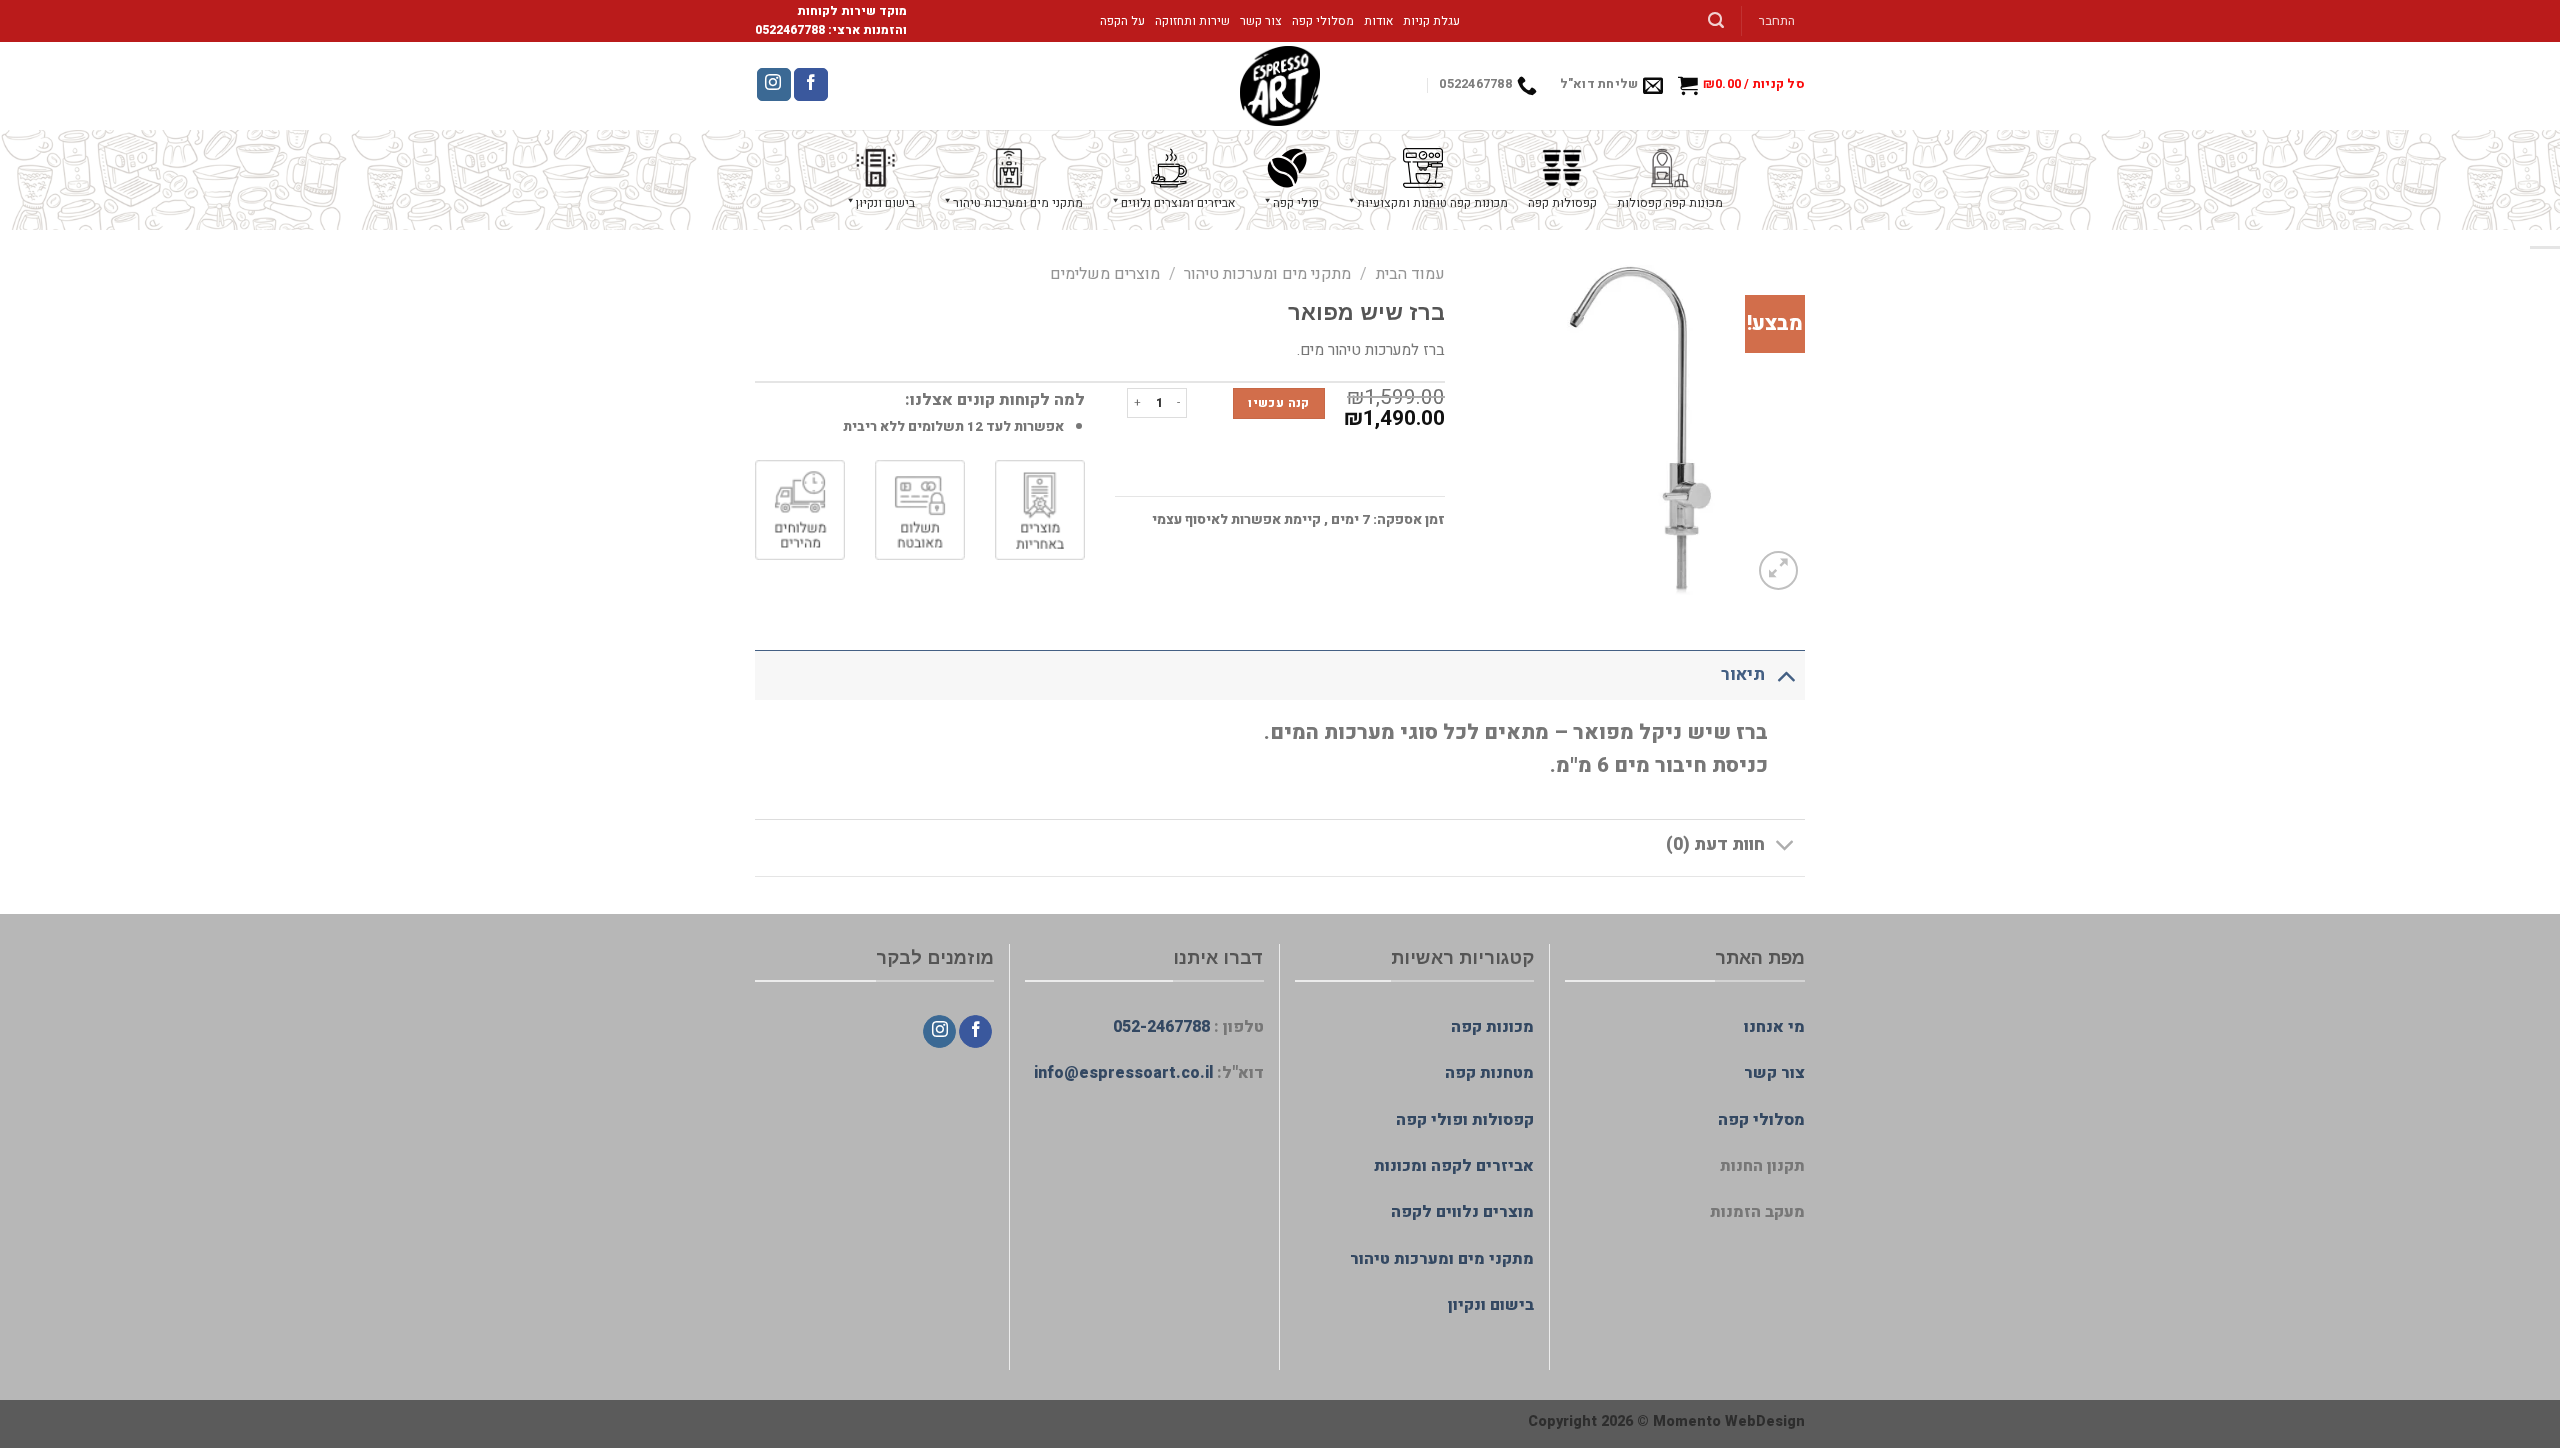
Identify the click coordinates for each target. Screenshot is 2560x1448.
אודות (1378, 21)
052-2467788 (1161, 1027)
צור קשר (1261, 21)
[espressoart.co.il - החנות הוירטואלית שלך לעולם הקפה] (1280, 86)
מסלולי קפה (1323, 21)
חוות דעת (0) (1715, 844)
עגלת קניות (1431, 21)
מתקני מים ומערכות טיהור (1267, 274)
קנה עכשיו (1278, 403)
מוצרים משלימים (1105, 274)
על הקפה (1122, 21)
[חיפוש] (1716, 20)
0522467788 (790, 30)
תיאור (1743, 674)
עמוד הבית (1410, 274)
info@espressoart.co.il (1123, 1073)
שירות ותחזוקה (1192, 21)
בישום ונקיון (1491, 1305)
